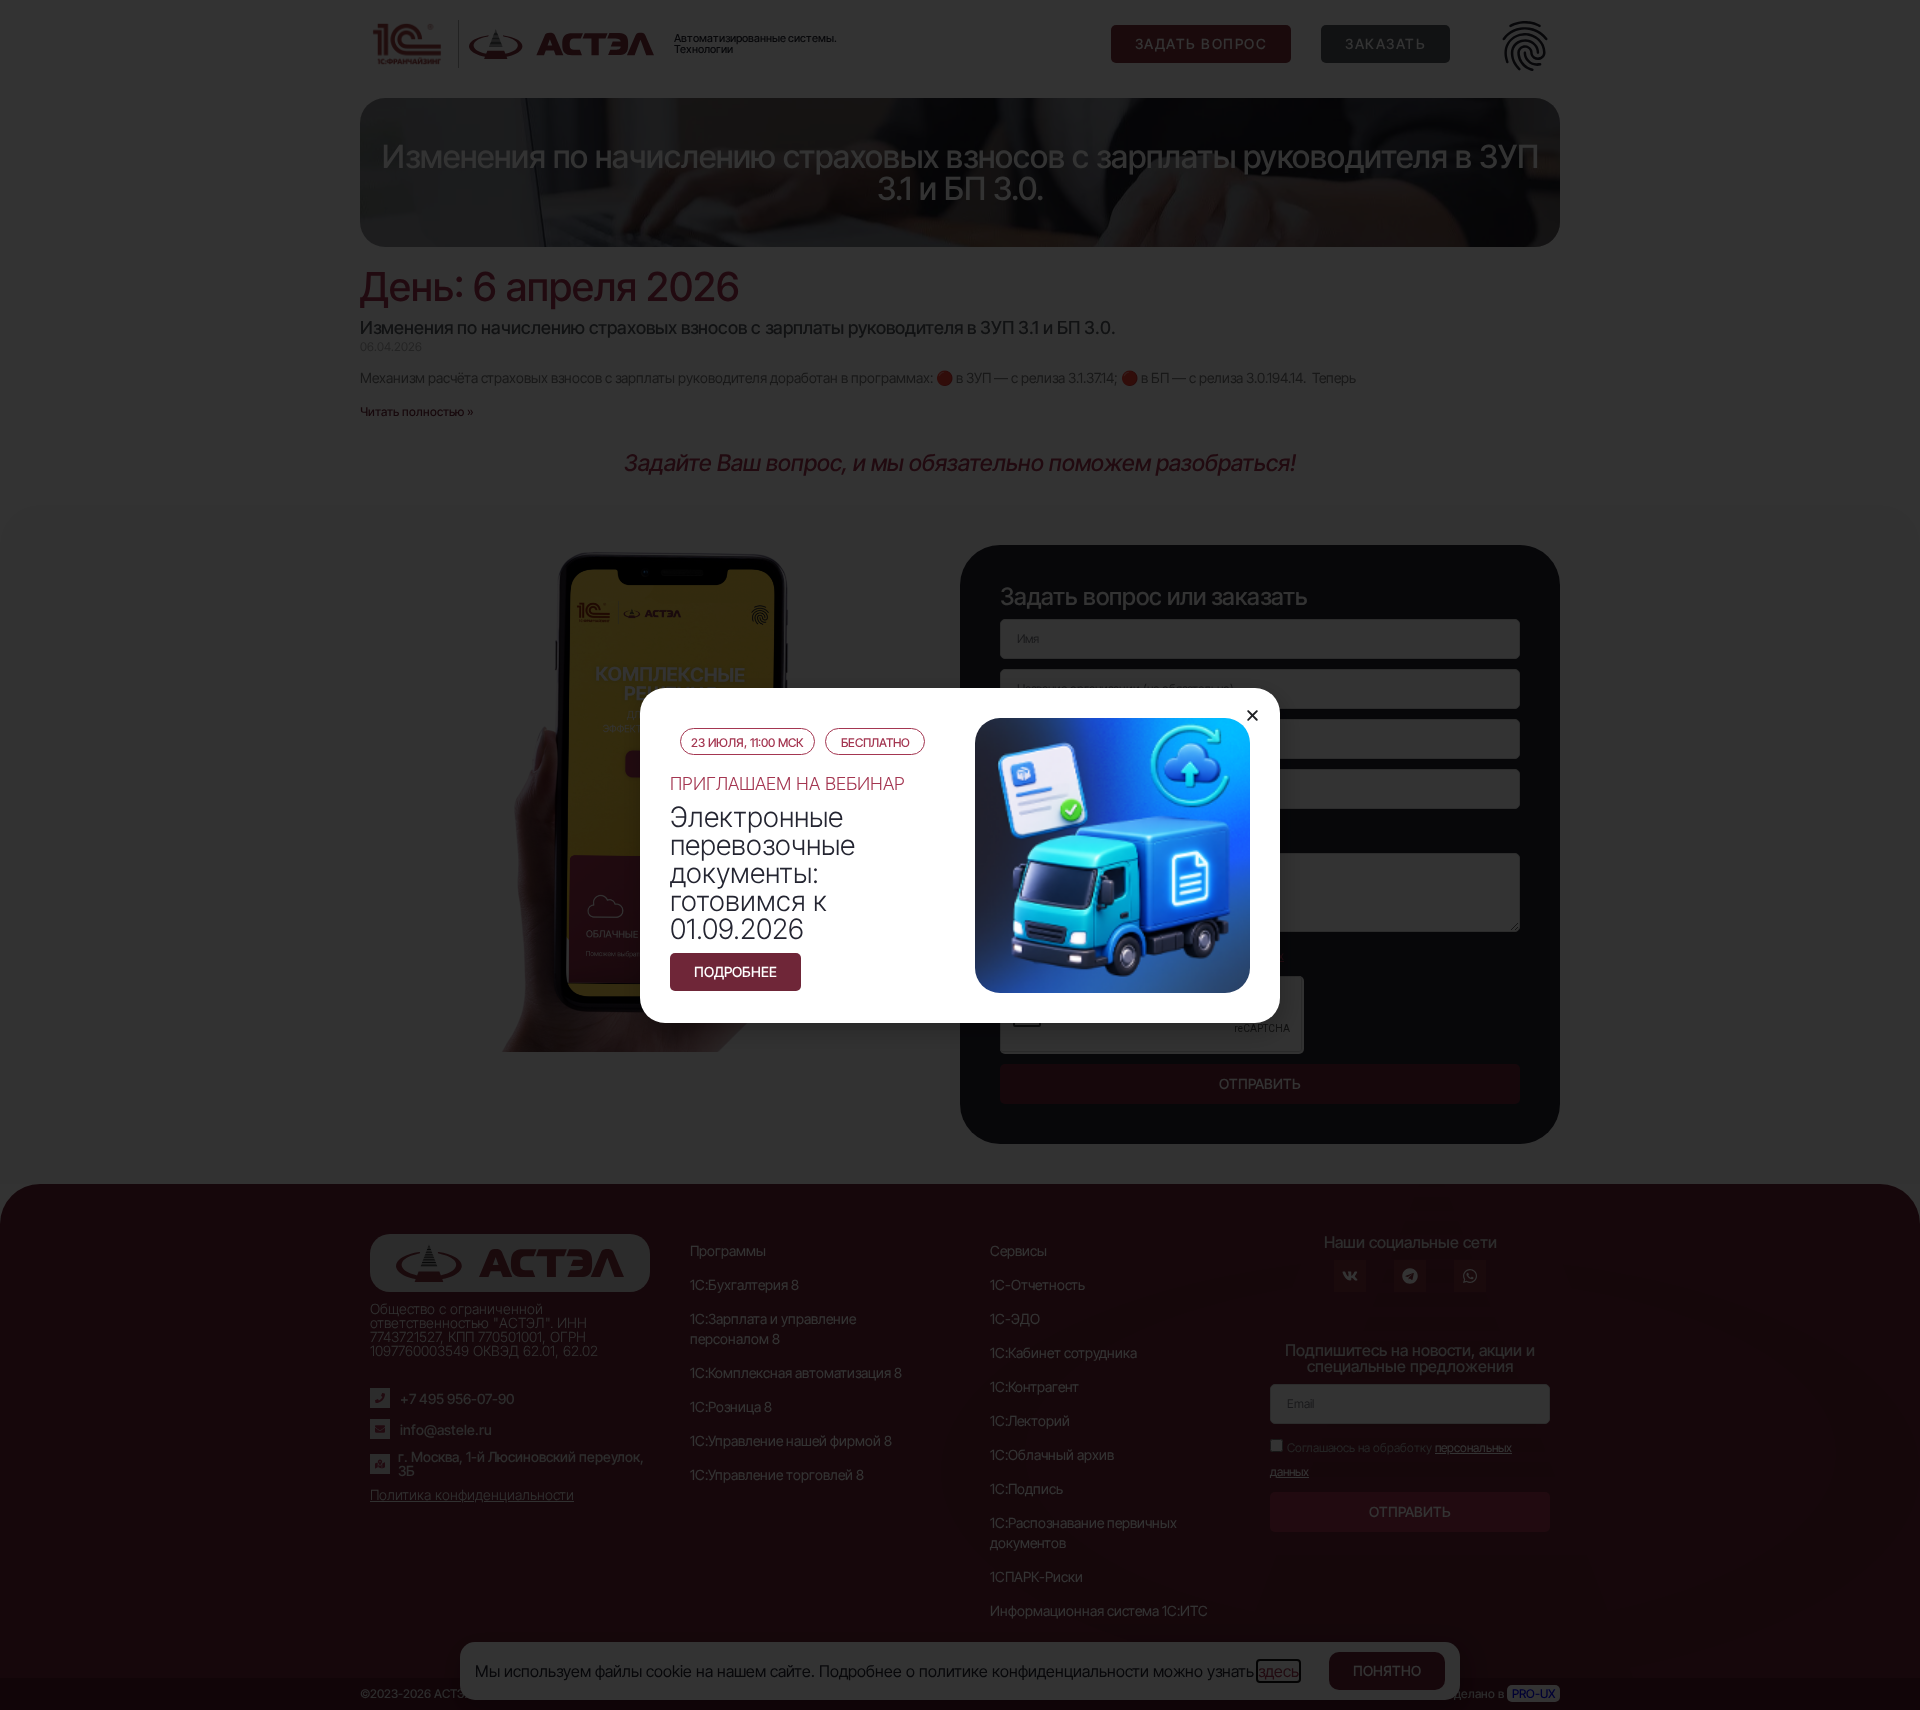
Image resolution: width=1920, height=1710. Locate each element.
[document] (960, 855)
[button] (1252, 715)
